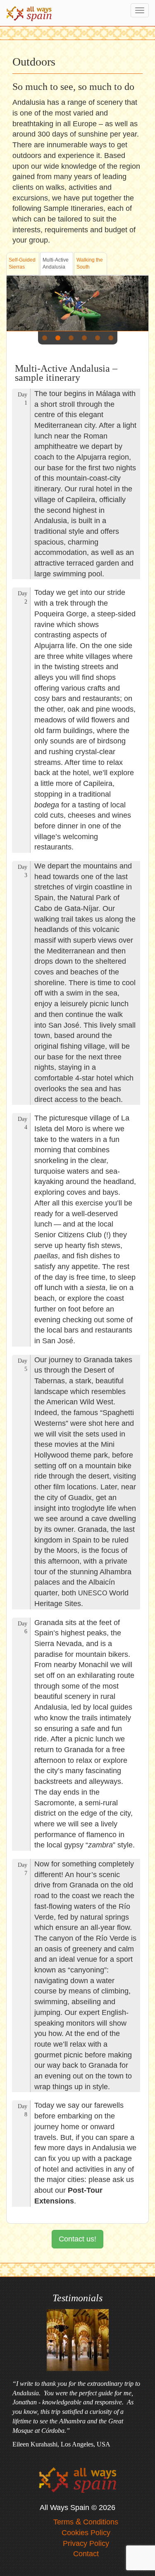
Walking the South (90, 263)
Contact (86, 2554)
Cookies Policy (86, 2533)
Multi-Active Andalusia (56, 263)
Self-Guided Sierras (22, 263)
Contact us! (77, 2239)
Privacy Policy (86, 2543)
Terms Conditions (86, 2522)
